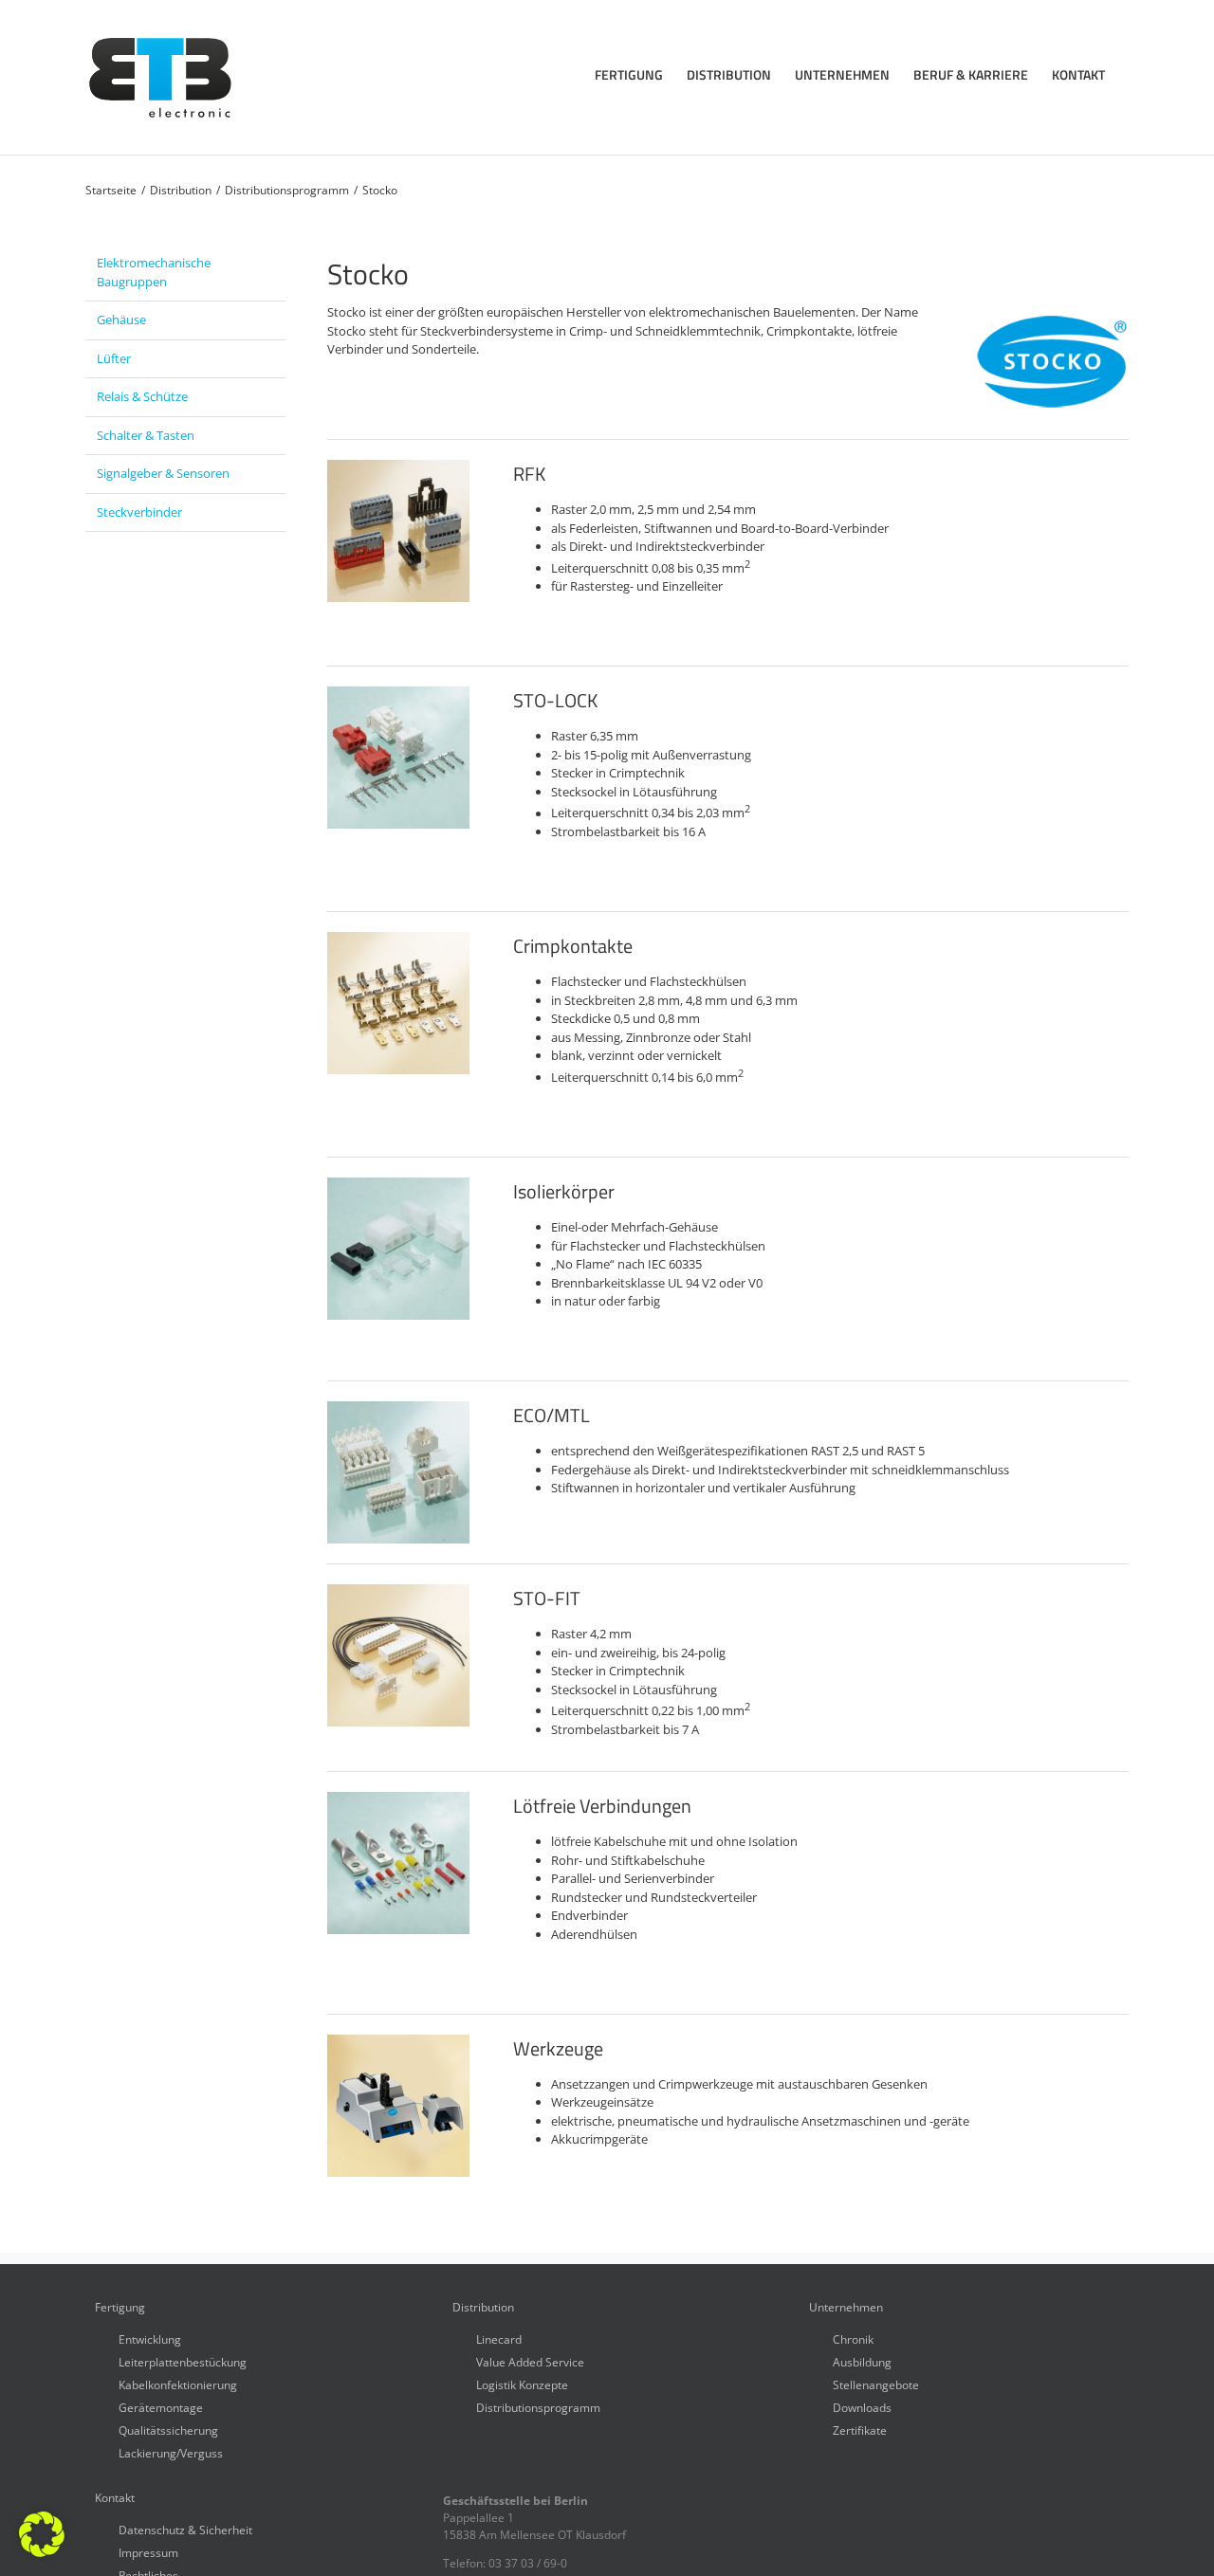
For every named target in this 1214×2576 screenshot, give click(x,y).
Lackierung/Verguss (171, 2452)
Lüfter (114, 358)
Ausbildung (862, 2361)
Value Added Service (530, 2361)
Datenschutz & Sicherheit (185, 2529)
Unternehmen (846, 2308)
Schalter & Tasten (146, 435)
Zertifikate (860, 2430)
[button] (42, 2534)
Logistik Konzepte (522, 2384)
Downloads (862, 2407)
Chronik (853, 2338)
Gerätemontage (161, 2407)
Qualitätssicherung (168, 2430)
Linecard (499, 2338)
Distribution (483, 2308)
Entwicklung (150, 2338)
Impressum (148, 2552)
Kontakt (115, 2498)
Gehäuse (121, 320)
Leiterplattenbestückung (183, 2361)
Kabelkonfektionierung (178, 2384)
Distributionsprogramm (538, 2407)
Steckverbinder (139, 512)
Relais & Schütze (142, 396)
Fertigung (120, 2308)
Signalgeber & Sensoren (163, 473)
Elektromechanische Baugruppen (154, 272)
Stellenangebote (876, 2384)
